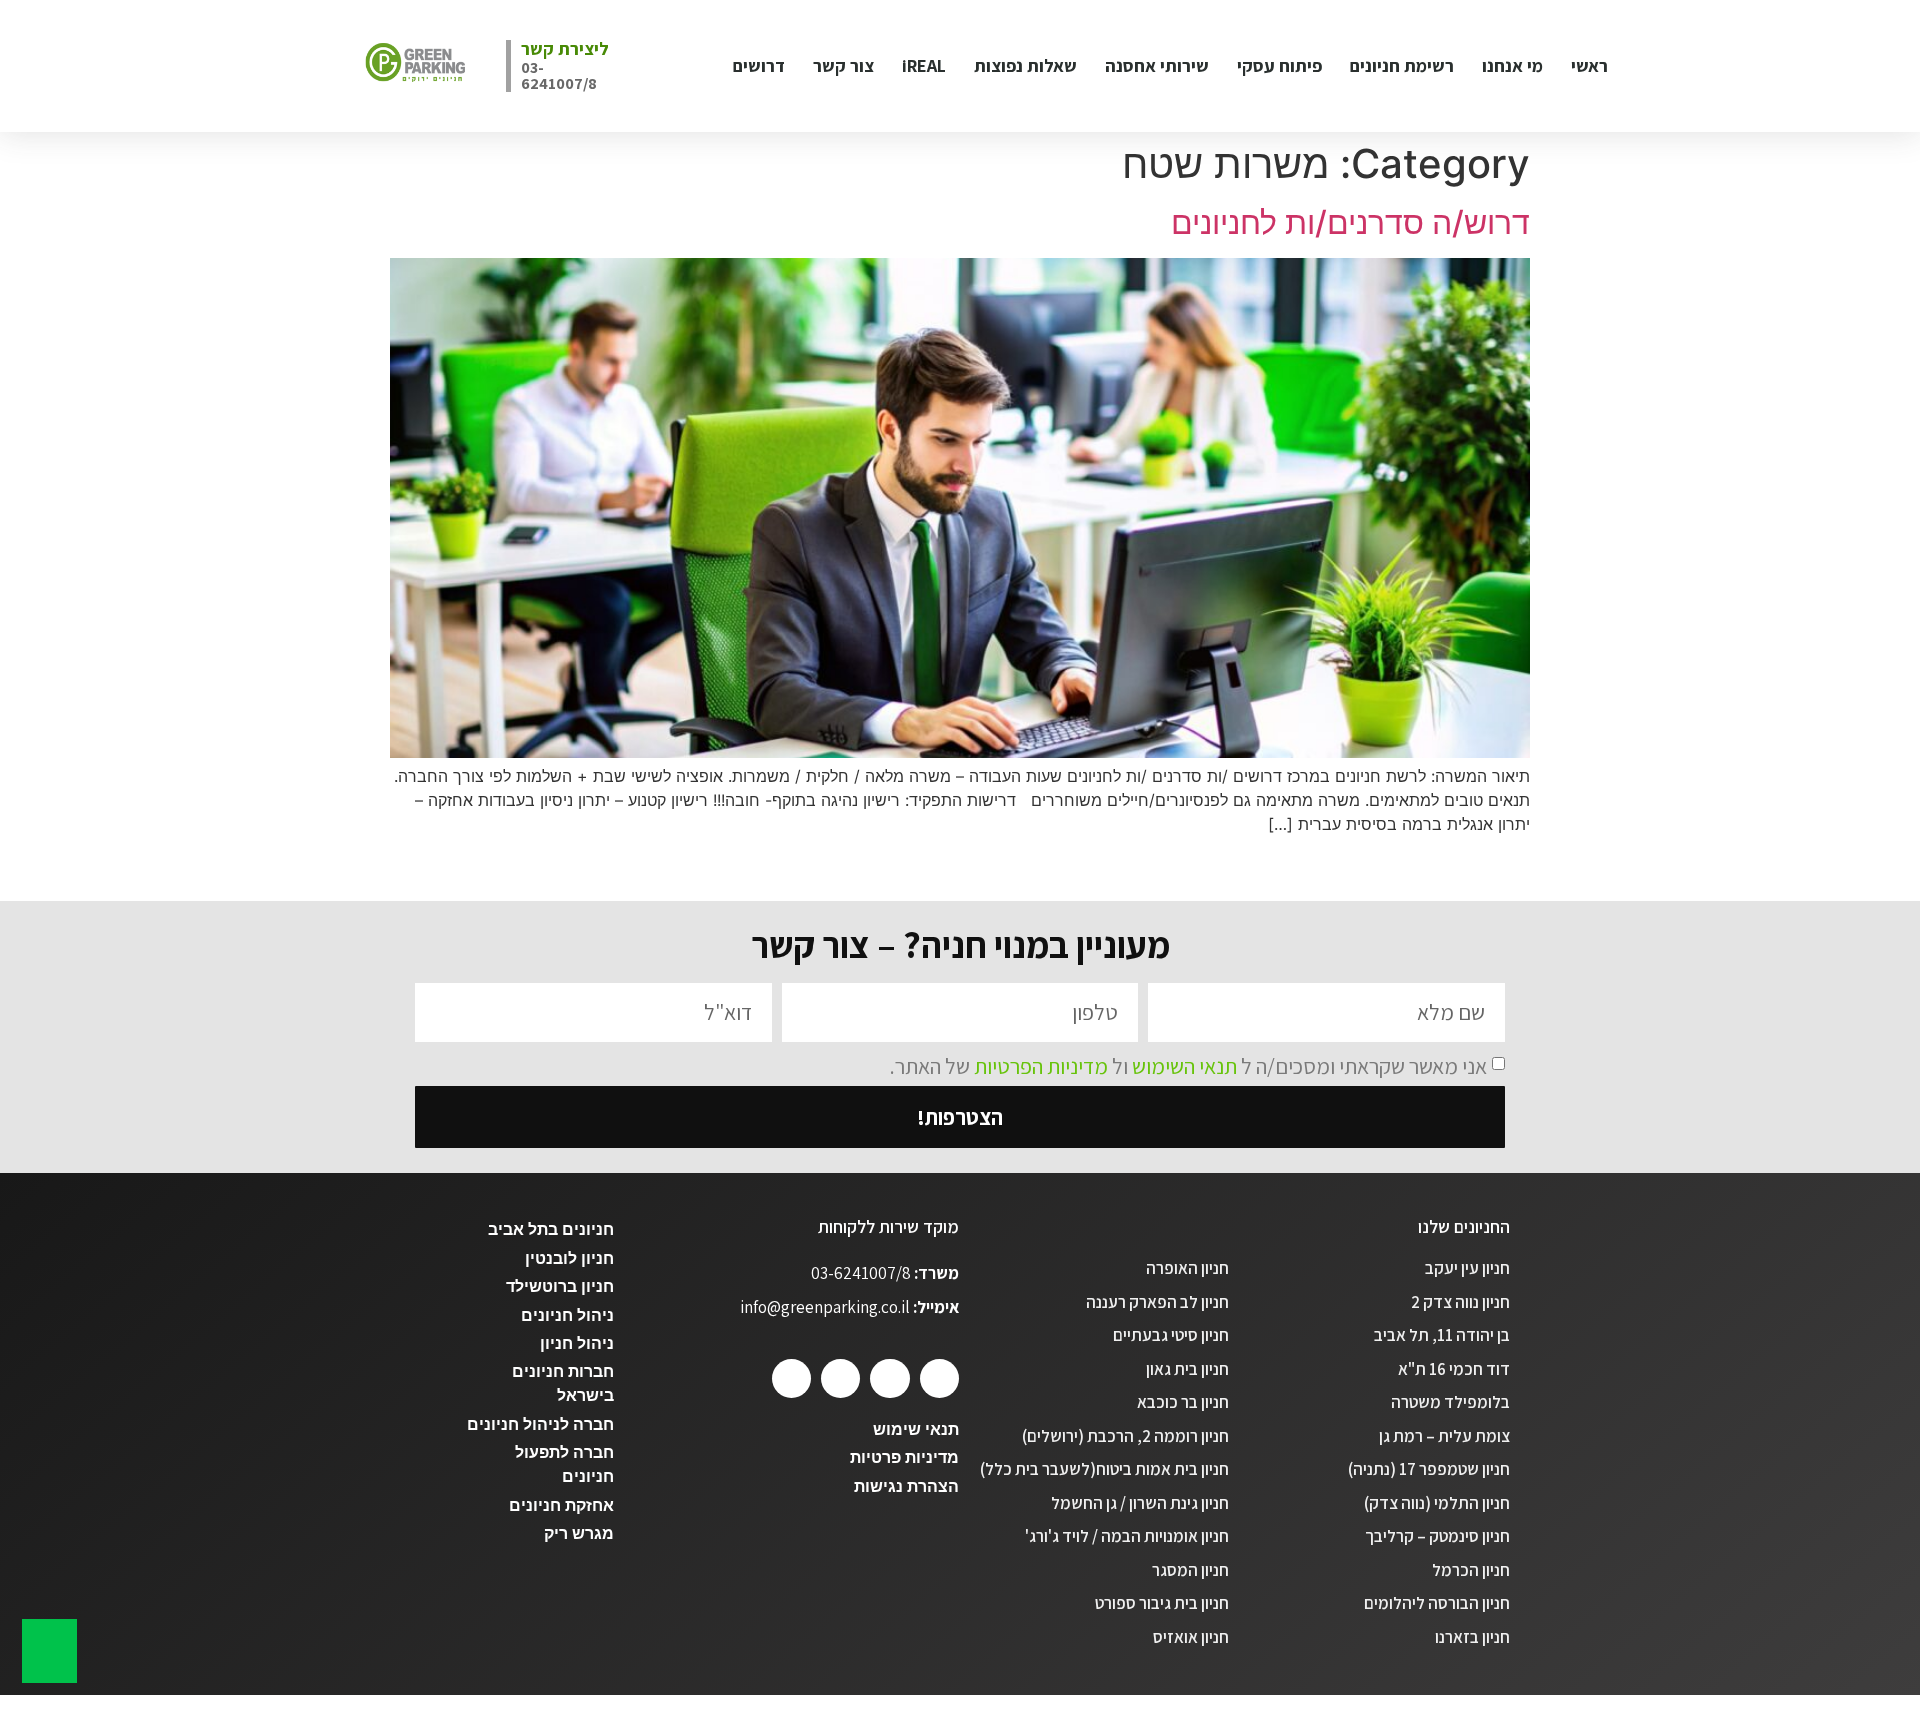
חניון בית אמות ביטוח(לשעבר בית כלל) (1104, 1469)
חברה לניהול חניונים (540, 1424)
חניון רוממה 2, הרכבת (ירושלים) (1125, 1436)
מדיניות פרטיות (904, 1457)
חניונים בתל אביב (551, 1229)
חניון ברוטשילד (560, 1286)
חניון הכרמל (1471, 1570)
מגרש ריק (579, 1533)
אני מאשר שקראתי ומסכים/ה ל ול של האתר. (1188, 1065)
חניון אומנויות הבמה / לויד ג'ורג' (1127, 1536)
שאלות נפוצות (1025, 65)
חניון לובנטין (569, 1258)
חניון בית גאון (1187, 1369)
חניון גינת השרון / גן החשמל (1140, 1503)
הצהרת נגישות (906, 1486)
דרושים (759, 65)
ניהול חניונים (567, 1315)
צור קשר (843, 65)
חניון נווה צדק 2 (1460, 1302)
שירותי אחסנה (1157, 65)
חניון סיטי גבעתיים (1171, 1335)
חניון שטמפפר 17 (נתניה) (1429, 1469)
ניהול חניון (577, 1343)
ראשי (1589, 65)
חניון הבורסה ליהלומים (1437, 1603)
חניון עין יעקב (1467, 1268)
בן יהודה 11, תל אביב (1442, 1335)
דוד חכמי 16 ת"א (1454, 1369)
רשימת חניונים (1402, 65)
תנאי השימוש (1184, 1065)
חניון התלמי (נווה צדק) (1437, 1503)
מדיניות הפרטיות (1041, 1065)
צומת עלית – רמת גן (1444, 1436)
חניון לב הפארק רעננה (1157, 1302)
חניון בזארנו (1472, 1637)
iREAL (924, 65)
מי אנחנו (1512, 65)
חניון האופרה (1187, 1268)
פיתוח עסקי (1279, 65)
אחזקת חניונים (561, 1505)
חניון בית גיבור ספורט (1162, 1603)
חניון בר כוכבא (1183, 1402)
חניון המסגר (1190, 1570)
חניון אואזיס (1191, 1637)
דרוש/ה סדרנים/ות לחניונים (1350, 222)
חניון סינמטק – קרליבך (1437, 1536)
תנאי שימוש (916, 1429)
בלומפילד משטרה (1450, 1402)
